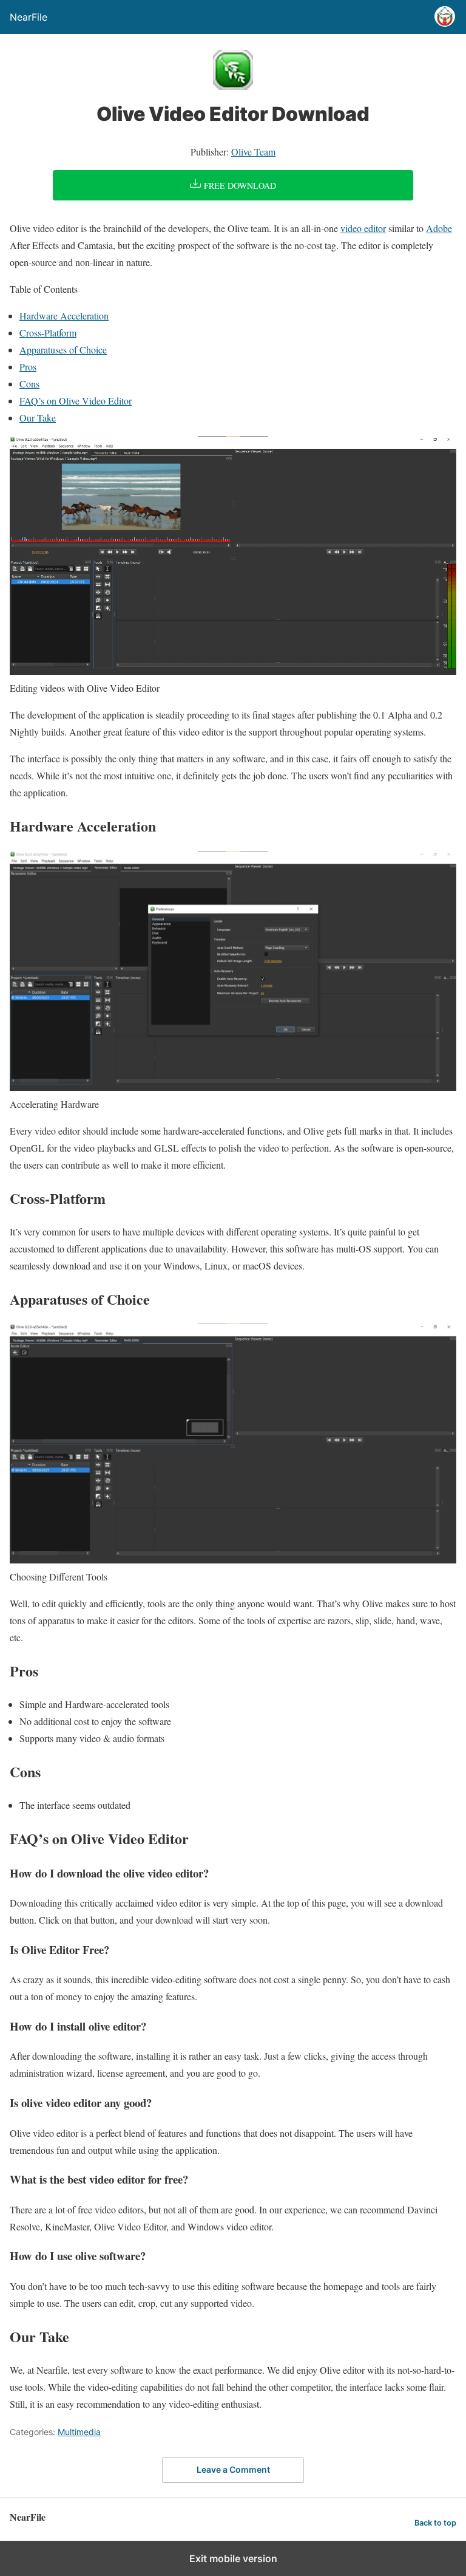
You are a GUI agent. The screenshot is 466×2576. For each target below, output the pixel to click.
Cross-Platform (48, 333)
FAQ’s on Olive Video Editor (76, 401)
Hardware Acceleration (64, 316)
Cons (29, 384)
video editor (363, 228)
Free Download (239, 186)
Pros (28, 367)
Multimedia (79, 2432)
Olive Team (253, 152)
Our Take (38, 418)
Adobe (439, 228)
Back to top (435, 2523)
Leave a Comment (233, 2469)
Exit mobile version (233, 2558)
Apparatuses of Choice (63, 350)
